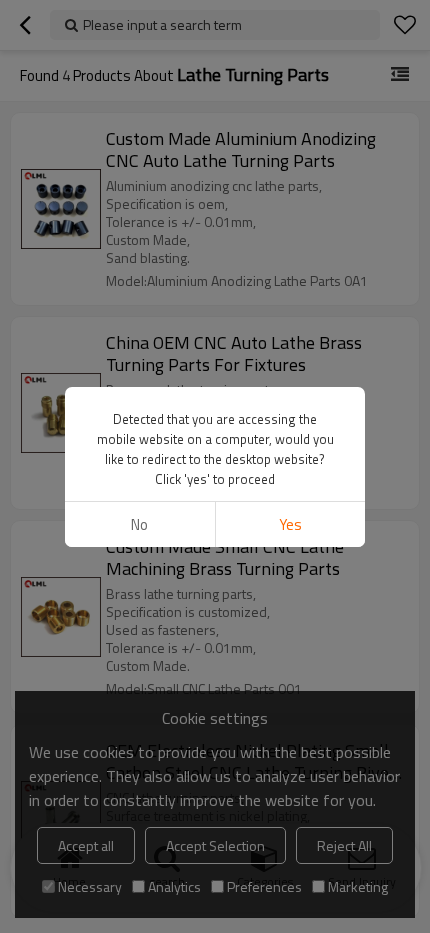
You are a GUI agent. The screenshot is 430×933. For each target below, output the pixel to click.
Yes (290, 524)
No (139, 524)
